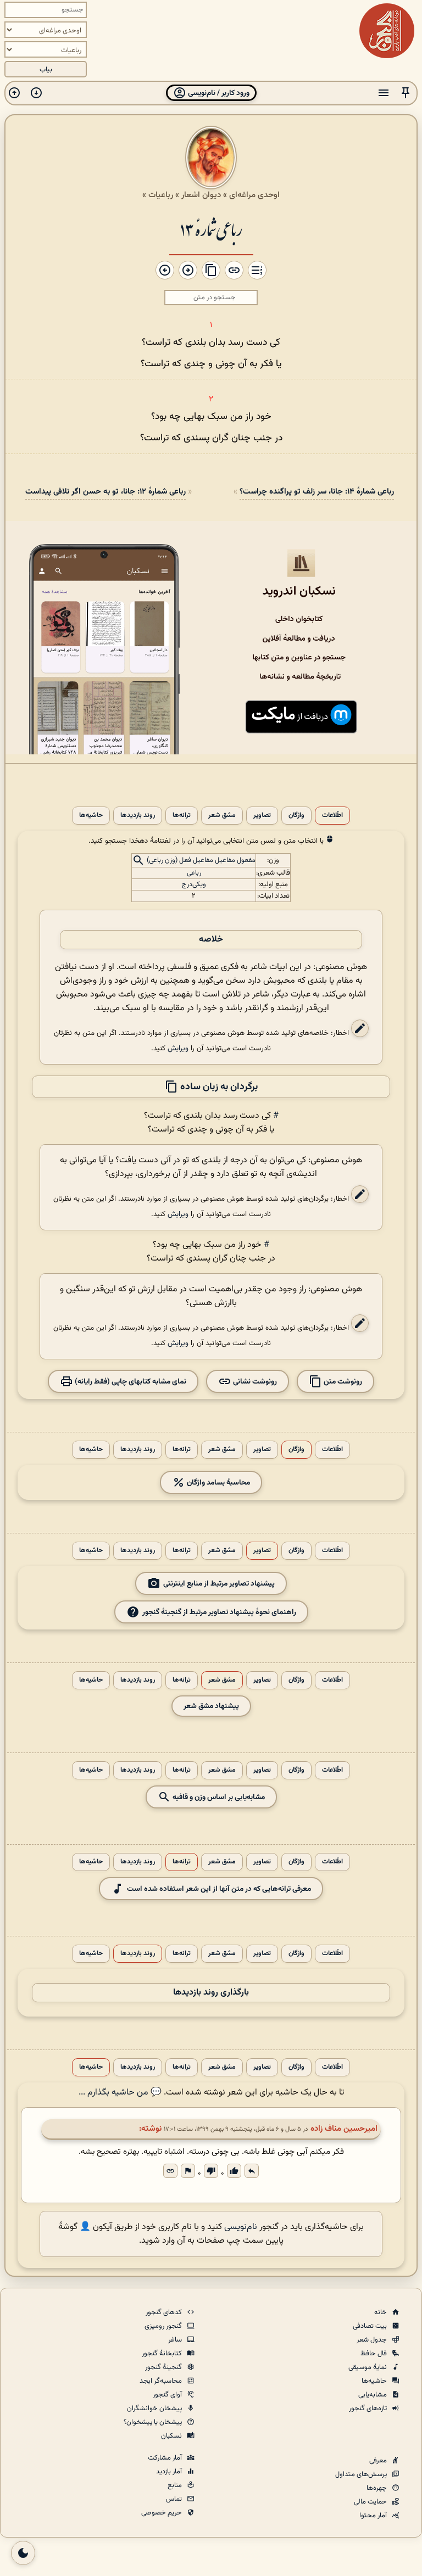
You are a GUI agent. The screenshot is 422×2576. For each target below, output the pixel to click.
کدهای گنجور (165, 2312)
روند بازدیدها (138, 816)
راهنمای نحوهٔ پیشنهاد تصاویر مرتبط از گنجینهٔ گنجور (219, 1612)
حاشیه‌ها (91, 816)
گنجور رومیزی (164, 2326)
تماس (175, 2499)
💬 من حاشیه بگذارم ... (120, 2093)
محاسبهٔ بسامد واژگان (218, 1483)
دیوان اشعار (201, 195)
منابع (176, 2485)
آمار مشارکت (166, 2458)
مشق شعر (222, 816)
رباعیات (161, 195)
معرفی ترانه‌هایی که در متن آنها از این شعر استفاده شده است (219, 1889)
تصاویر (262, 816)
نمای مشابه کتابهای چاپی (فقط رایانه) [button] (130, 1382)
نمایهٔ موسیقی (368, 2367)
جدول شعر (373, 2340)
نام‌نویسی (241, 2227)
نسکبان (172, 2436)
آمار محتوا (374, 2516)
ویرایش (178, 1048)
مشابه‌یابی (373, 2395)
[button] (406, 93)
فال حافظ (374, 2354)
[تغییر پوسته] (23, 2553)
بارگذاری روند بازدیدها (211, 1993)
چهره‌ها (377, 2488)
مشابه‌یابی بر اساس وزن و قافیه (218, 1797)
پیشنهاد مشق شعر (211, 1706)
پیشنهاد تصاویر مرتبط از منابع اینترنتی (219, 1584)
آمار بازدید (170, 2472)
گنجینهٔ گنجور (164, 2367)
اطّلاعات (332, 816)
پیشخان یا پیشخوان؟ (154, 2422)
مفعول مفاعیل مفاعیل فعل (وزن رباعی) (201, 860)
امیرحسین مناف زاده (344, 2129)
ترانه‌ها (182, 816)
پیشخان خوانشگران (155, 2409)
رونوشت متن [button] (342, 1382)
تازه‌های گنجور (369, 2409)
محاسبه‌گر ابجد (162, 2381)
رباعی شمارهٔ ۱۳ (211, 229)
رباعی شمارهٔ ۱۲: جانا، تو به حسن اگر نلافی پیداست (105, 492)
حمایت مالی (371, 2502)
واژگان (296, 816)
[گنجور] (387, 31)
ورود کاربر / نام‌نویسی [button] (218, 93)
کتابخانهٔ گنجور (163, 2354)
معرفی (379, 2461)
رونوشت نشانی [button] (254, 1382)
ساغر (176, 2340)
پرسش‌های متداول (362, 2474)
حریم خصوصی (162, 2513)
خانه (381, 2312)
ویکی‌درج (194, 884)
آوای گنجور (168, 2395)
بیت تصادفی (371, 2326)
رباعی (194, 873)
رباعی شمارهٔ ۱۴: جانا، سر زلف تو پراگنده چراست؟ (317, 492)
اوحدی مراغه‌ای (254, 195)
